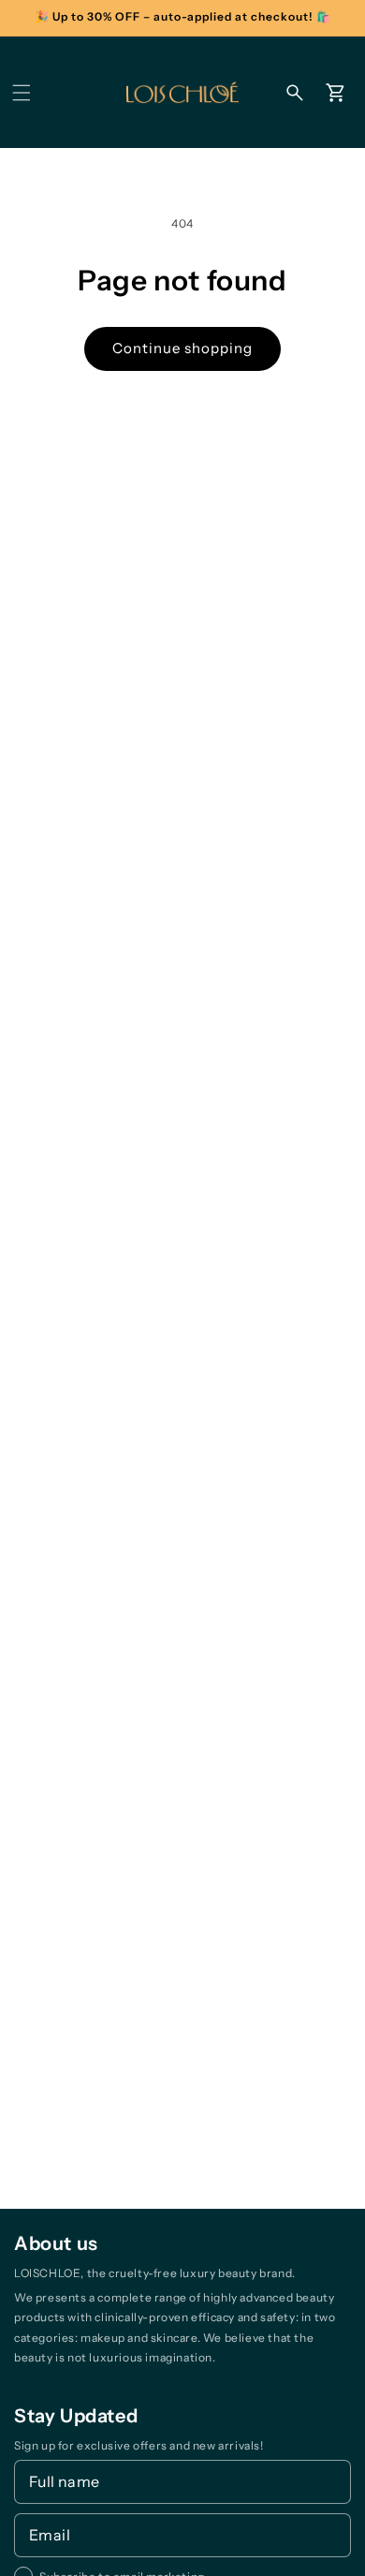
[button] (22, 93)
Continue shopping (182, 348)
